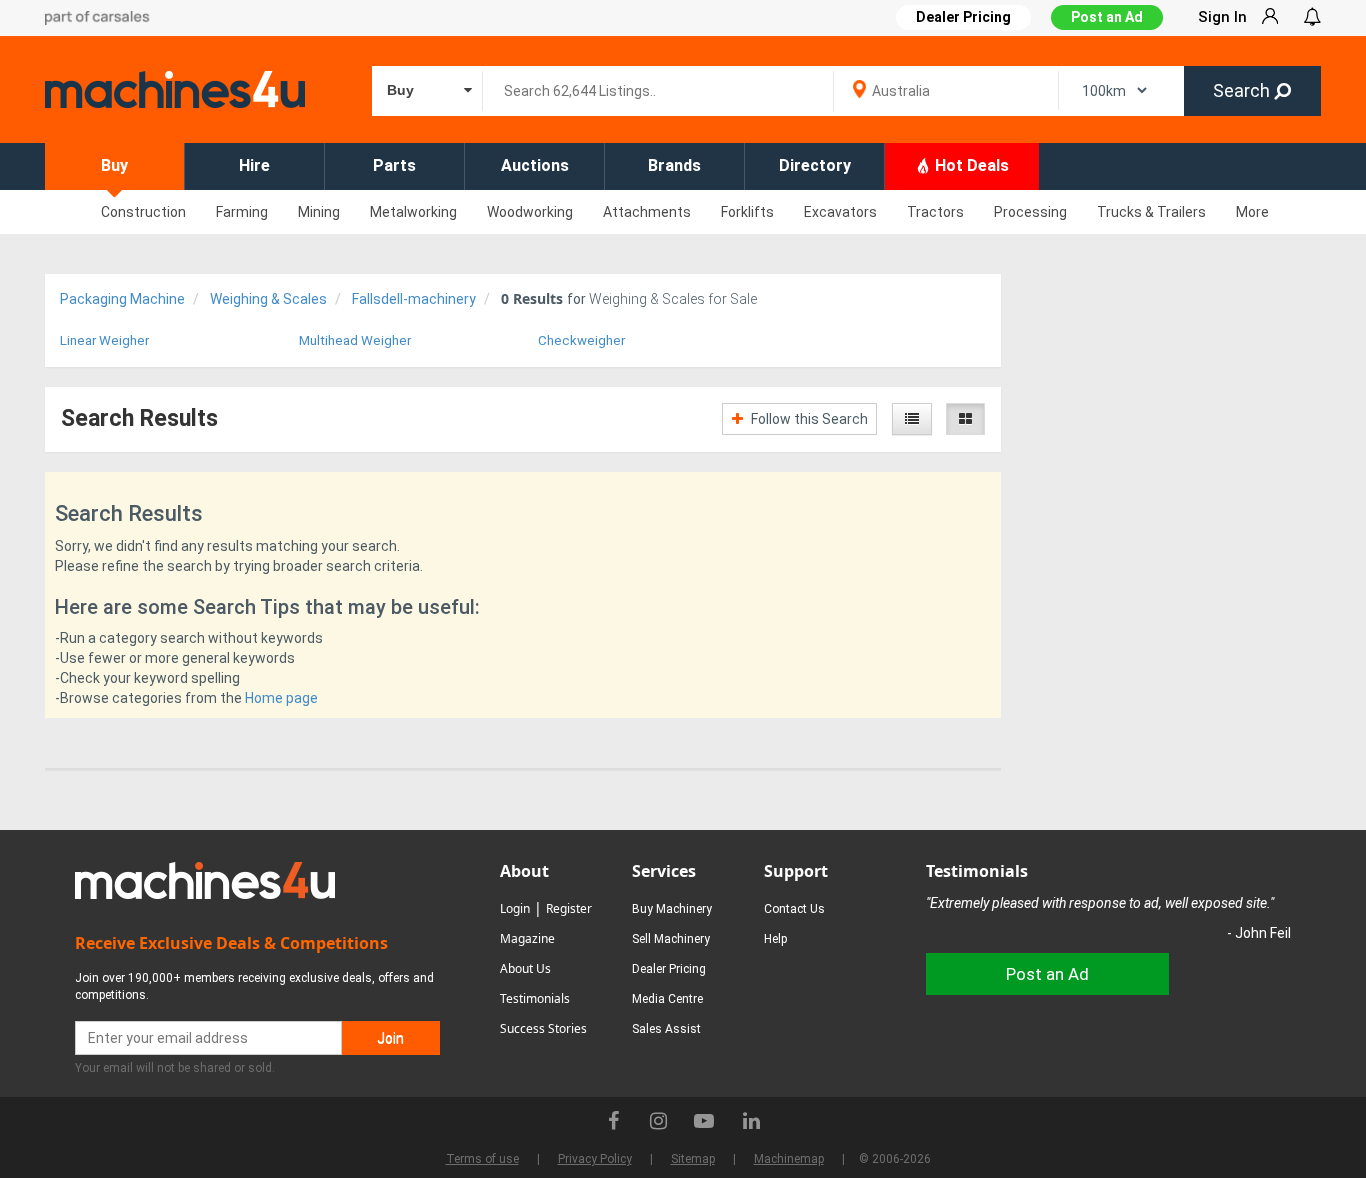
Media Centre (667, 999)
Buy (114, 165)
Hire (254, 165)
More (1252, 212)
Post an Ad (1107, 17)
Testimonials (535, 998)
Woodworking (530, 212)
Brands (674, 165)
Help (775, 939)
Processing (1030, 212)
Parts (394, 165)
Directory (815, 165)
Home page (281, 698)
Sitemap (693, 1159)
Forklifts (747, 212)
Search (1243, 90)
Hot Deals (970, 165)
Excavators (840, 212)
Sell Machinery (671, 939)
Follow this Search (808, 419)
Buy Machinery (672, 909)
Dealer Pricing (669, 969)
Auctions (535, 165)
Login (515, 908)
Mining (319, 212)
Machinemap (789, 1159)
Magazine (527, 938)
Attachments (647, 212)
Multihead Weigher (355, 340)
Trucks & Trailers (1151, 212)
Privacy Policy (595, 1159)
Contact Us (794, 909)
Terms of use (482, 1159)
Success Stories (543, 1028)
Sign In (1222, 17)
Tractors (935, 212)
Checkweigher (581, 340)
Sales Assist (666, 1029)
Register (569, 908)
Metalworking (413, 212)
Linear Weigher (104, 340)
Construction (143, 212)
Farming (242, 212)
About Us (525, 968)
